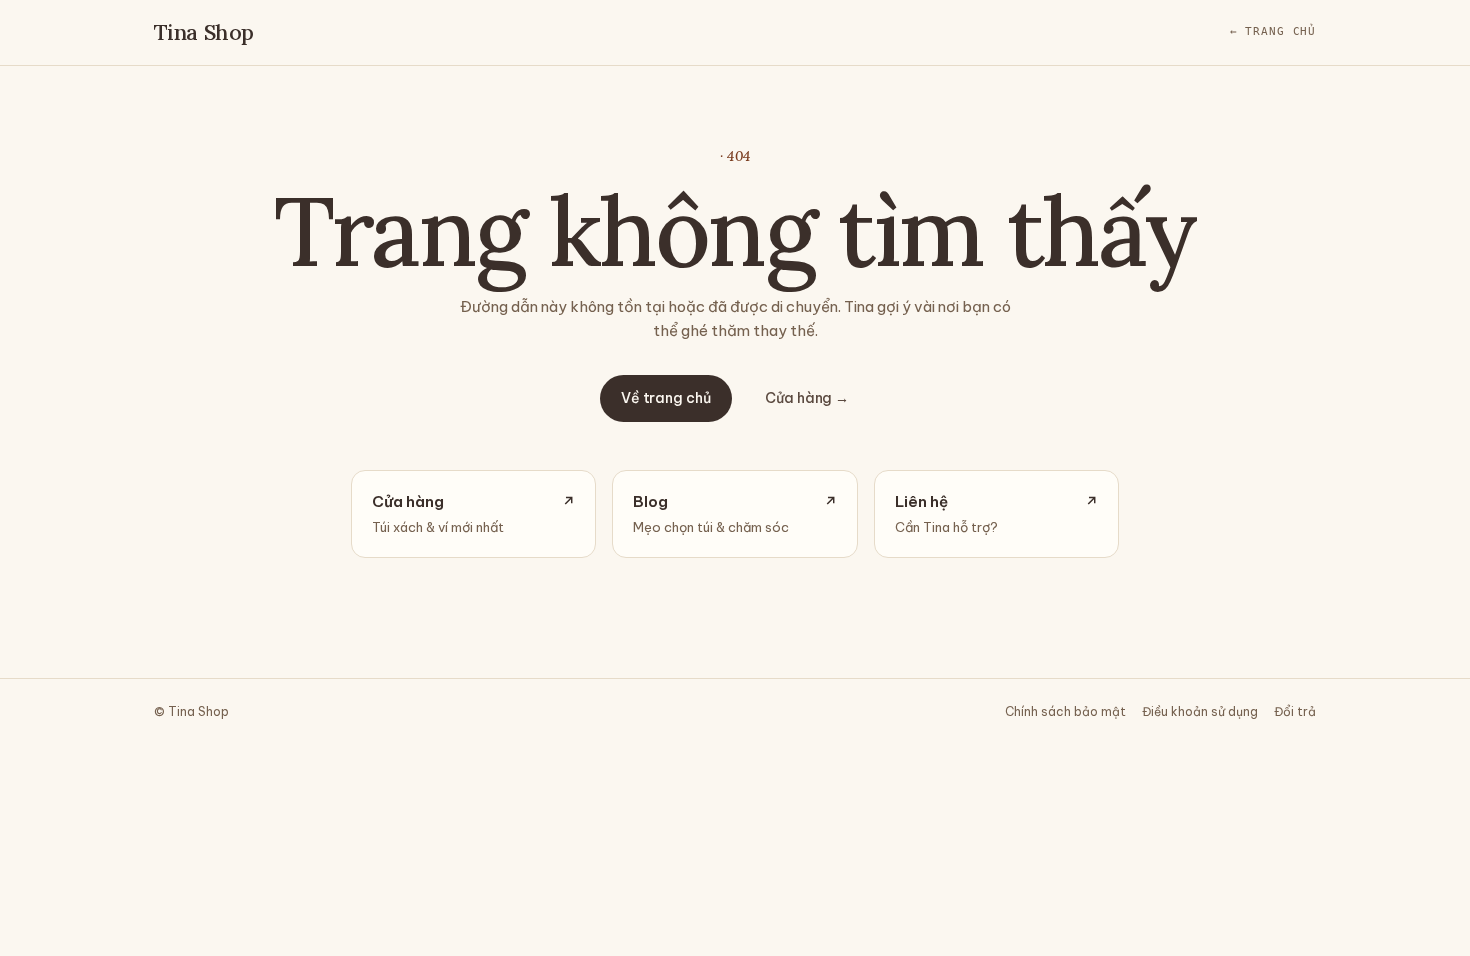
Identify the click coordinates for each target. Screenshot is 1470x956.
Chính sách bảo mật (1065, 711)
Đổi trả (1295, 711)
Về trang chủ (666, 398)
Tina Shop (204, 32)
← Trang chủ (1273, 31)
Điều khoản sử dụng (1200, 711)
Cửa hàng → (807, 398)
